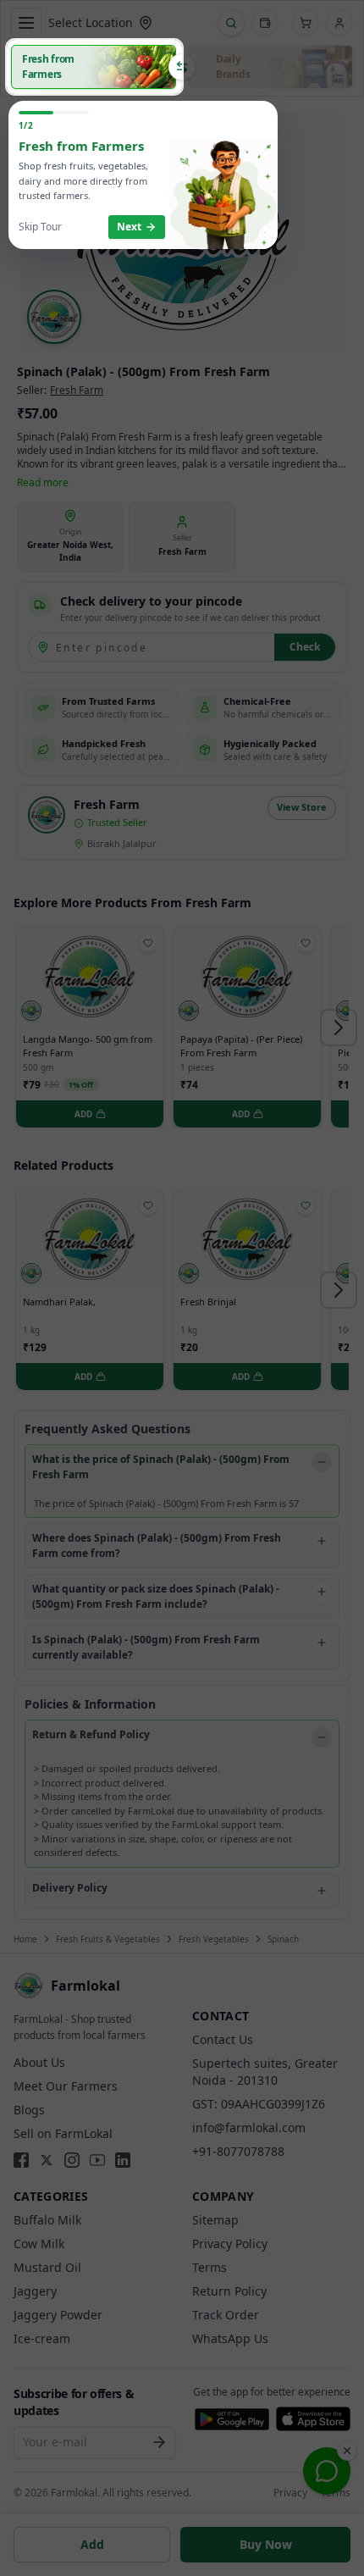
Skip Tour (40, 227)
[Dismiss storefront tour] (182, 1288)
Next (129, 227)
